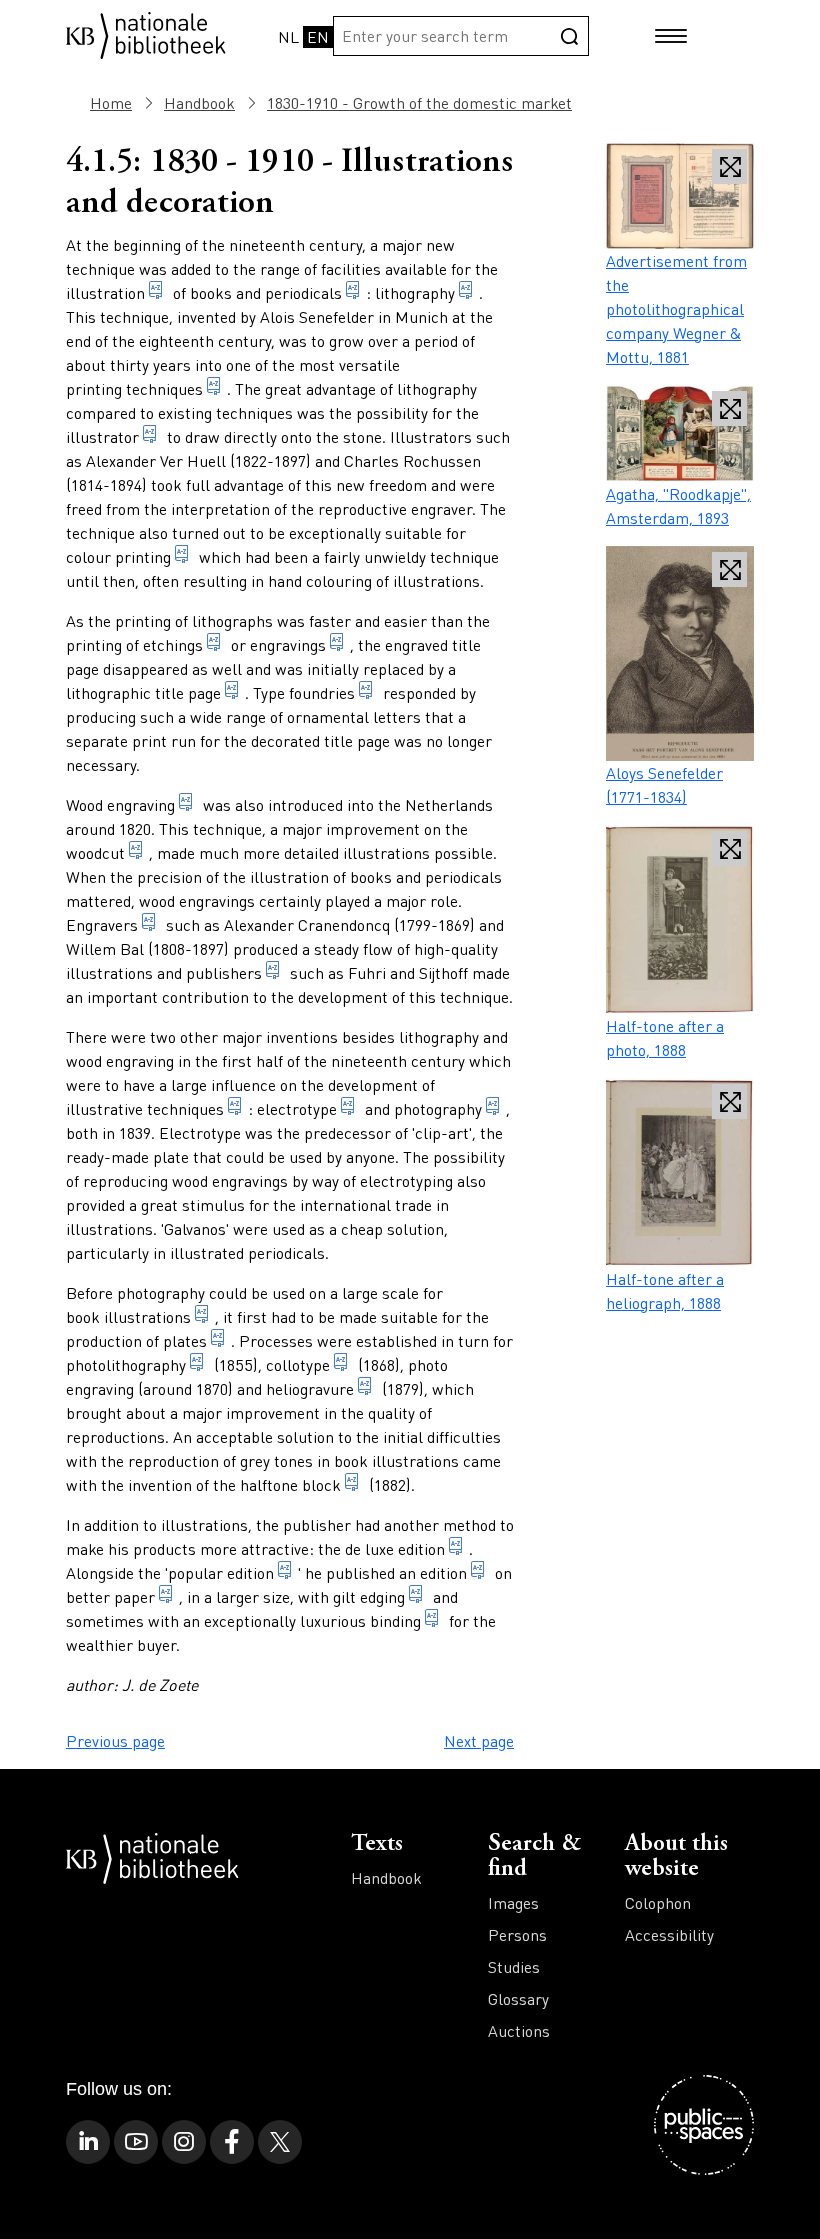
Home (111, 102)
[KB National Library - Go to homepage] (146, 33)
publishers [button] (224, 972)
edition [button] (443, 1572)
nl (288, 36)
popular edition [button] (221, 1572)
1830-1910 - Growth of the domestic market (419, 102)
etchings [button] (173, 644)
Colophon (658, 1902)
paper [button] (134, 1596)
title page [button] (188, 692)
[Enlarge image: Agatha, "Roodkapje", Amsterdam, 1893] (680, 433)
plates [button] (185, 1340)
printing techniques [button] (134, 388)
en (318, 36)
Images (513, 1902)
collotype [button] (298, 1364)
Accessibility (669, 1934)
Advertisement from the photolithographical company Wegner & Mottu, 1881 (676, 308)
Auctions (519, 2030)
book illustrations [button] (128, 1316)
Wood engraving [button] (120, 804)
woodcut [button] (95, 852)
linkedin (88, 2142)
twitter (280, 2142)
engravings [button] (288, 644)
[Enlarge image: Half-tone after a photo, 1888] (680, 919)
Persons (517, 1934)
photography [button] (438, 1108)
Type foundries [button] (304, 692)
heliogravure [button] (310, 1388)
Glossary (518, 1998)
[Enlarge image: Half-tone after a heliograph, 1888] (680, 1172)
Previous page (115, 1740)
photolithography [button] (126, 1364)
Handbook (199, 102)
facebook (232, 2142)
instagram (184, 2142)
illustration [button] (105, 292)
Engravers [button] (102, 924)
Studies (514, 1966)
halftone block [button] (290, 1484)
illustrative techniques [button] (145, 1108)
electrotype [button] (297, 1108)
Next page (479, 1740)
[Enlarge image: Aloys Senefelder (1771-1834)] (680, 653)
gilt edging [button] (369, 1596)
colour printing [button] (118, 556)
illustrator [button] (102, 436)
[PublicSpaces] (704, 2125)
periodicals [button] (303, 292)
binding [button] (395, 1620)
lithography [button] (415, 292)
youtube (136, 2142)
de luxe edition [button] (395, 1548)
